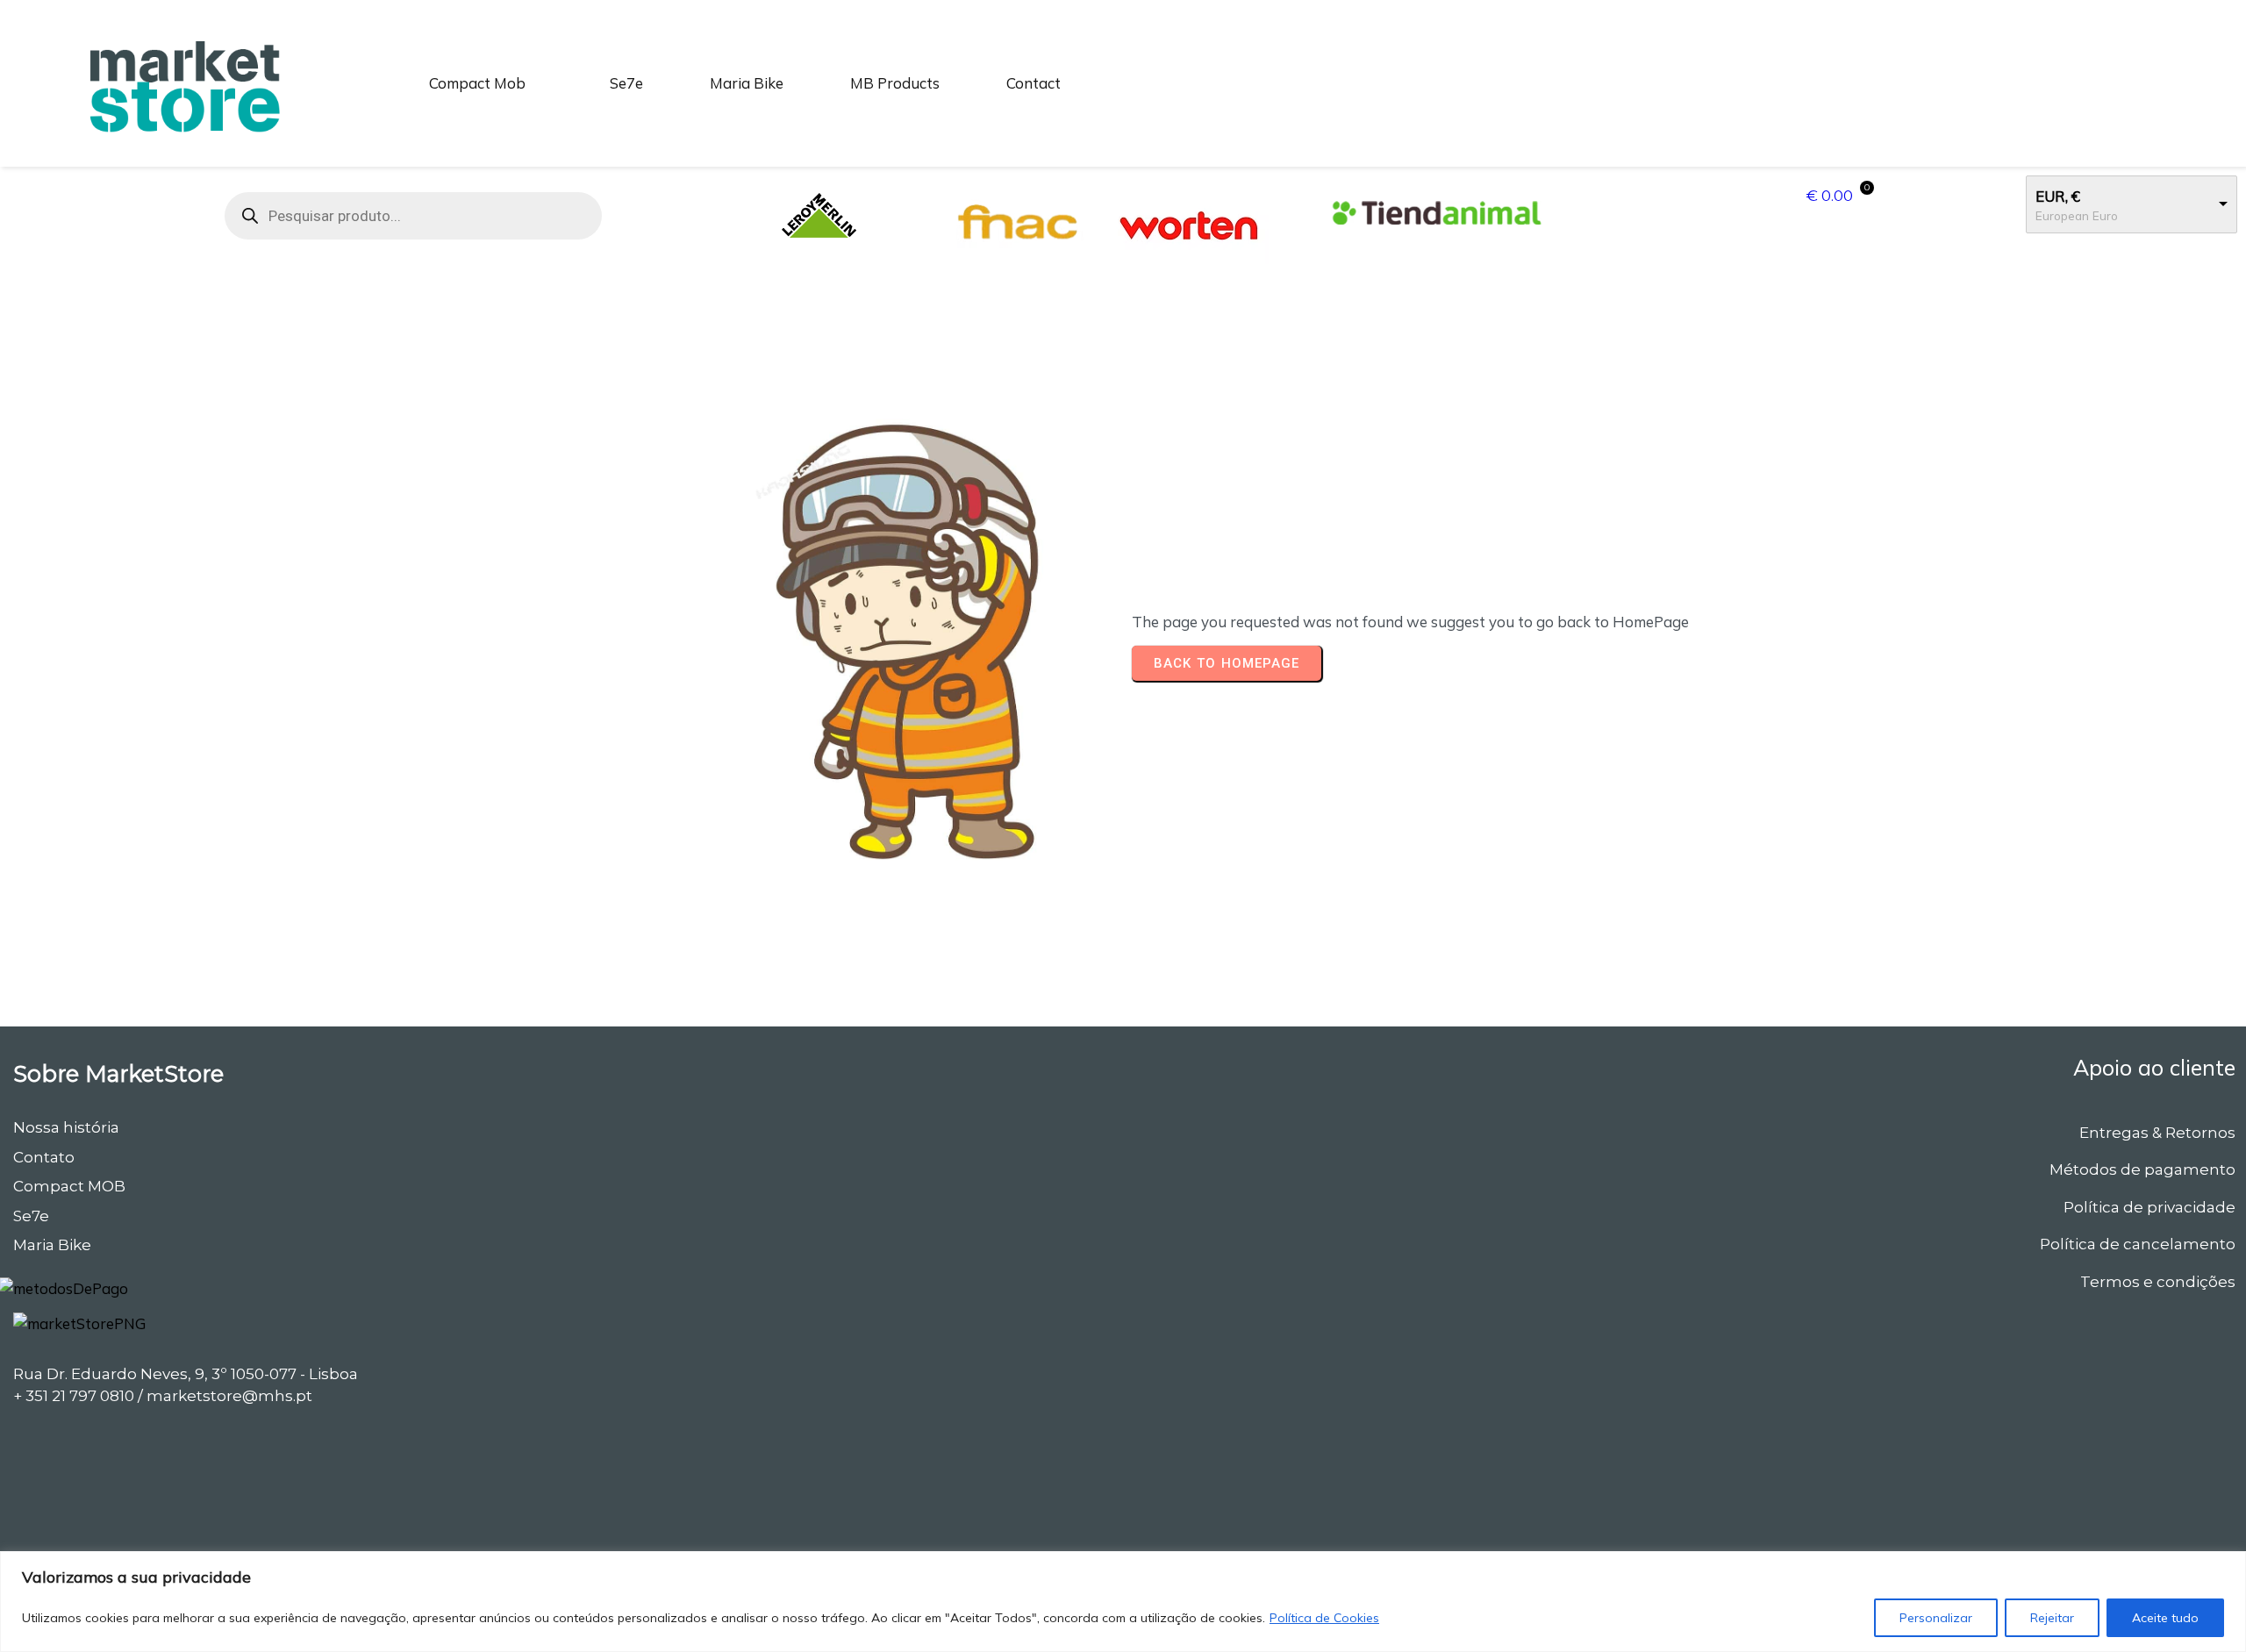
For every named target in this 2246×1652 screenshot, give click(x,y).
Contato (44, 1157)
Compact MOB (69, 1186)
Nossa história (66, 1127)
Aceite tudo (2165, 1618)
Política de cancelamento (2138, 1244)
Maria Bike (52, 1245)
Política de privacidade (2149, 1207)
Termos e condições (2158, 1282)
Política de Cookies (1324, 1618)
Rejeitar (2052, 1618)
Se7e (31, 1216)
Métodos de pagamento (2142, 1169)
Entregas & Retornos (2157, 1133)
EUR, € (2058, 196)
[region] (1123, 1602)
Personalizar (1936, 1618)
